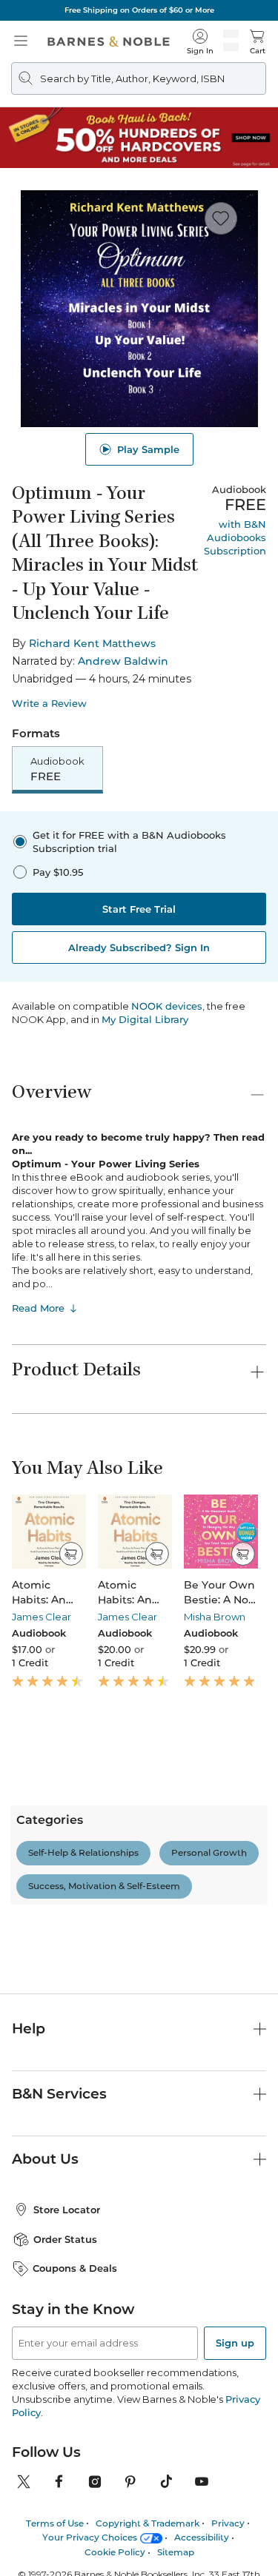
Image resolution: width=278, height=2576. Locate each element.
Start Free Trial (139, 909)
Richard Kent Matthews (92, 643)
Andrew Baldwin (123, 661)
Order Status (65, 2395)
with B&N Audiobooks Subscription (235, 537)
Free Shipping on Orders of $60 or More (139, 10)
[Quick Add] (71, 1554)
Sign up (235, 2498)
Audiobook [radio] (57, 769)
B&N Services (59, 2249)
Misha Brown (215, 1617)
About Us (45, 2314)
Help (29, 2185)
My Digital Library (145, 1019)
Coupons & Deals (75, 2424)
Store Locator (67, 2365)
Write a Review (49, 704)
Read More (38, 1308)
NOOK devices (167, 1006)
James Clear (42, 1617)
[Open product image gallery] (139, 309)
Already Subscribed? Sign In (139, 947)
